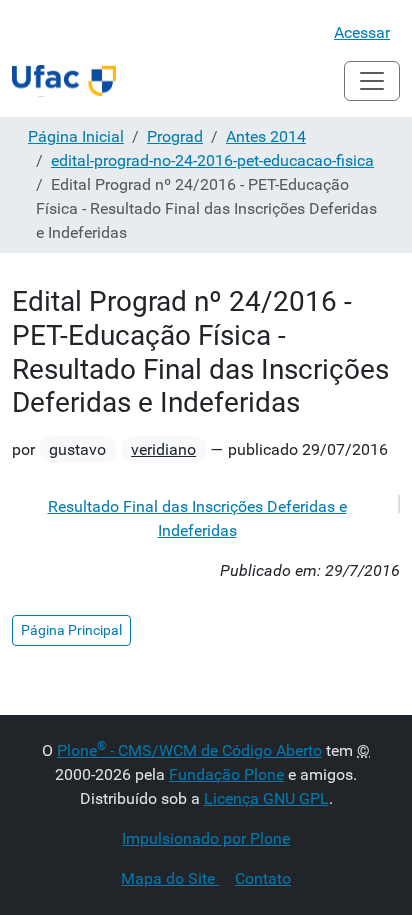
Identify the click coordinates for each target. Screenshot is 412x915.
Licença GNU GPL (266, 798)
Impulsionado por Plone (206, 838)
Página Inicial (76, 136)
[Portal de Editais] (64, 81)
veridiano (163, 449)
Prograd (175, 136)
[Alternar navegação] (372, 81)
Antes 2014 (266, 136)
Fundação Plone (226, 774)
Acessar (362, 32)
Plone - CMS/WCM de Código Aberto (189, 750)
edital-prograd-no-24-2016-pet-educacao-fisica (212, 160)
